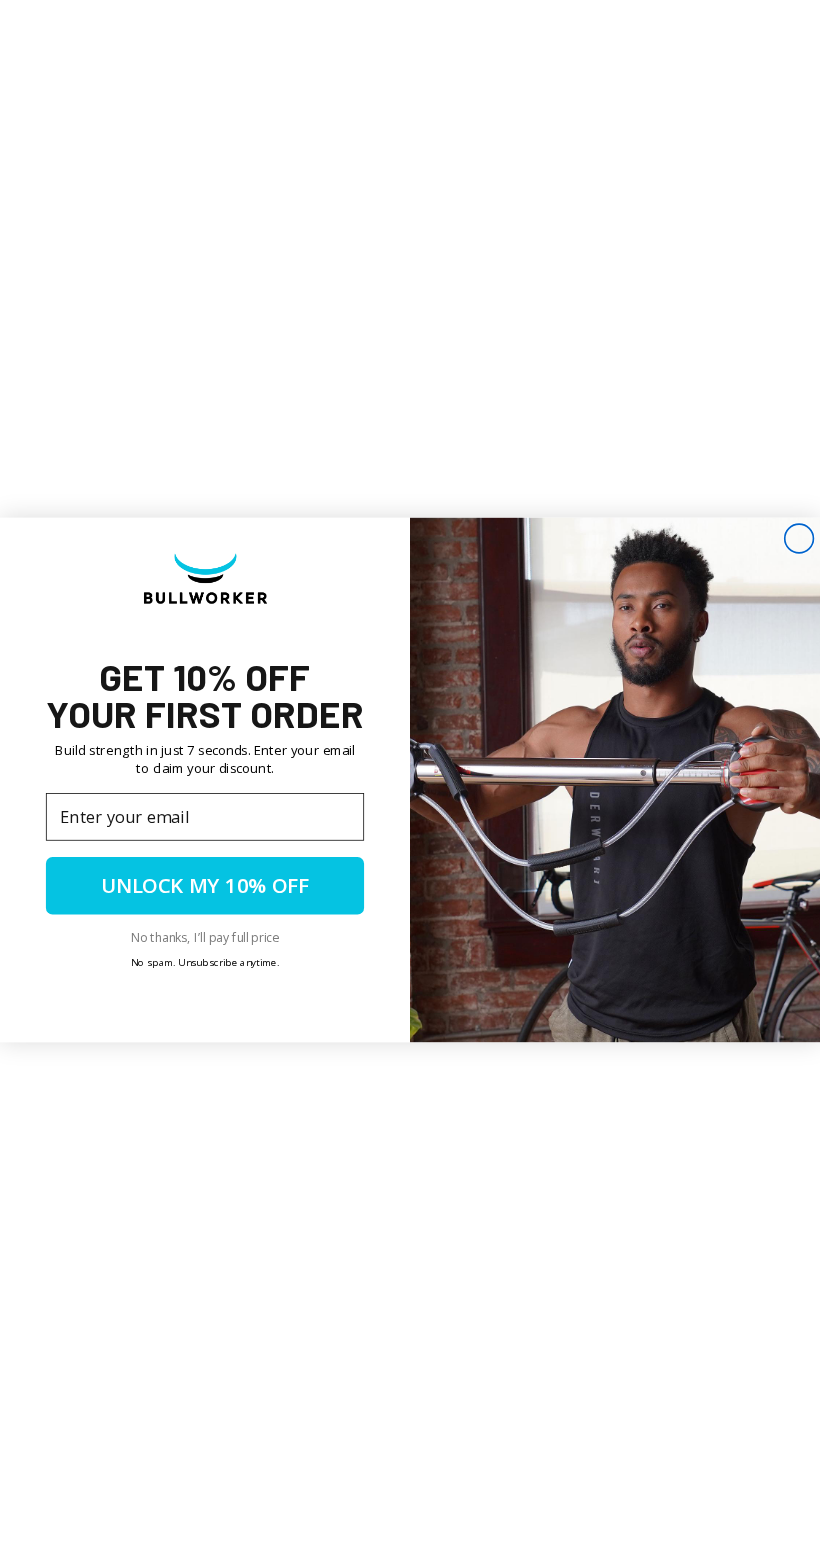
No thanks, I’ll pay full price (205, 936)
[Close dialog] (799, 538)
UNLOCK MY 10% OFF (204, 885)
